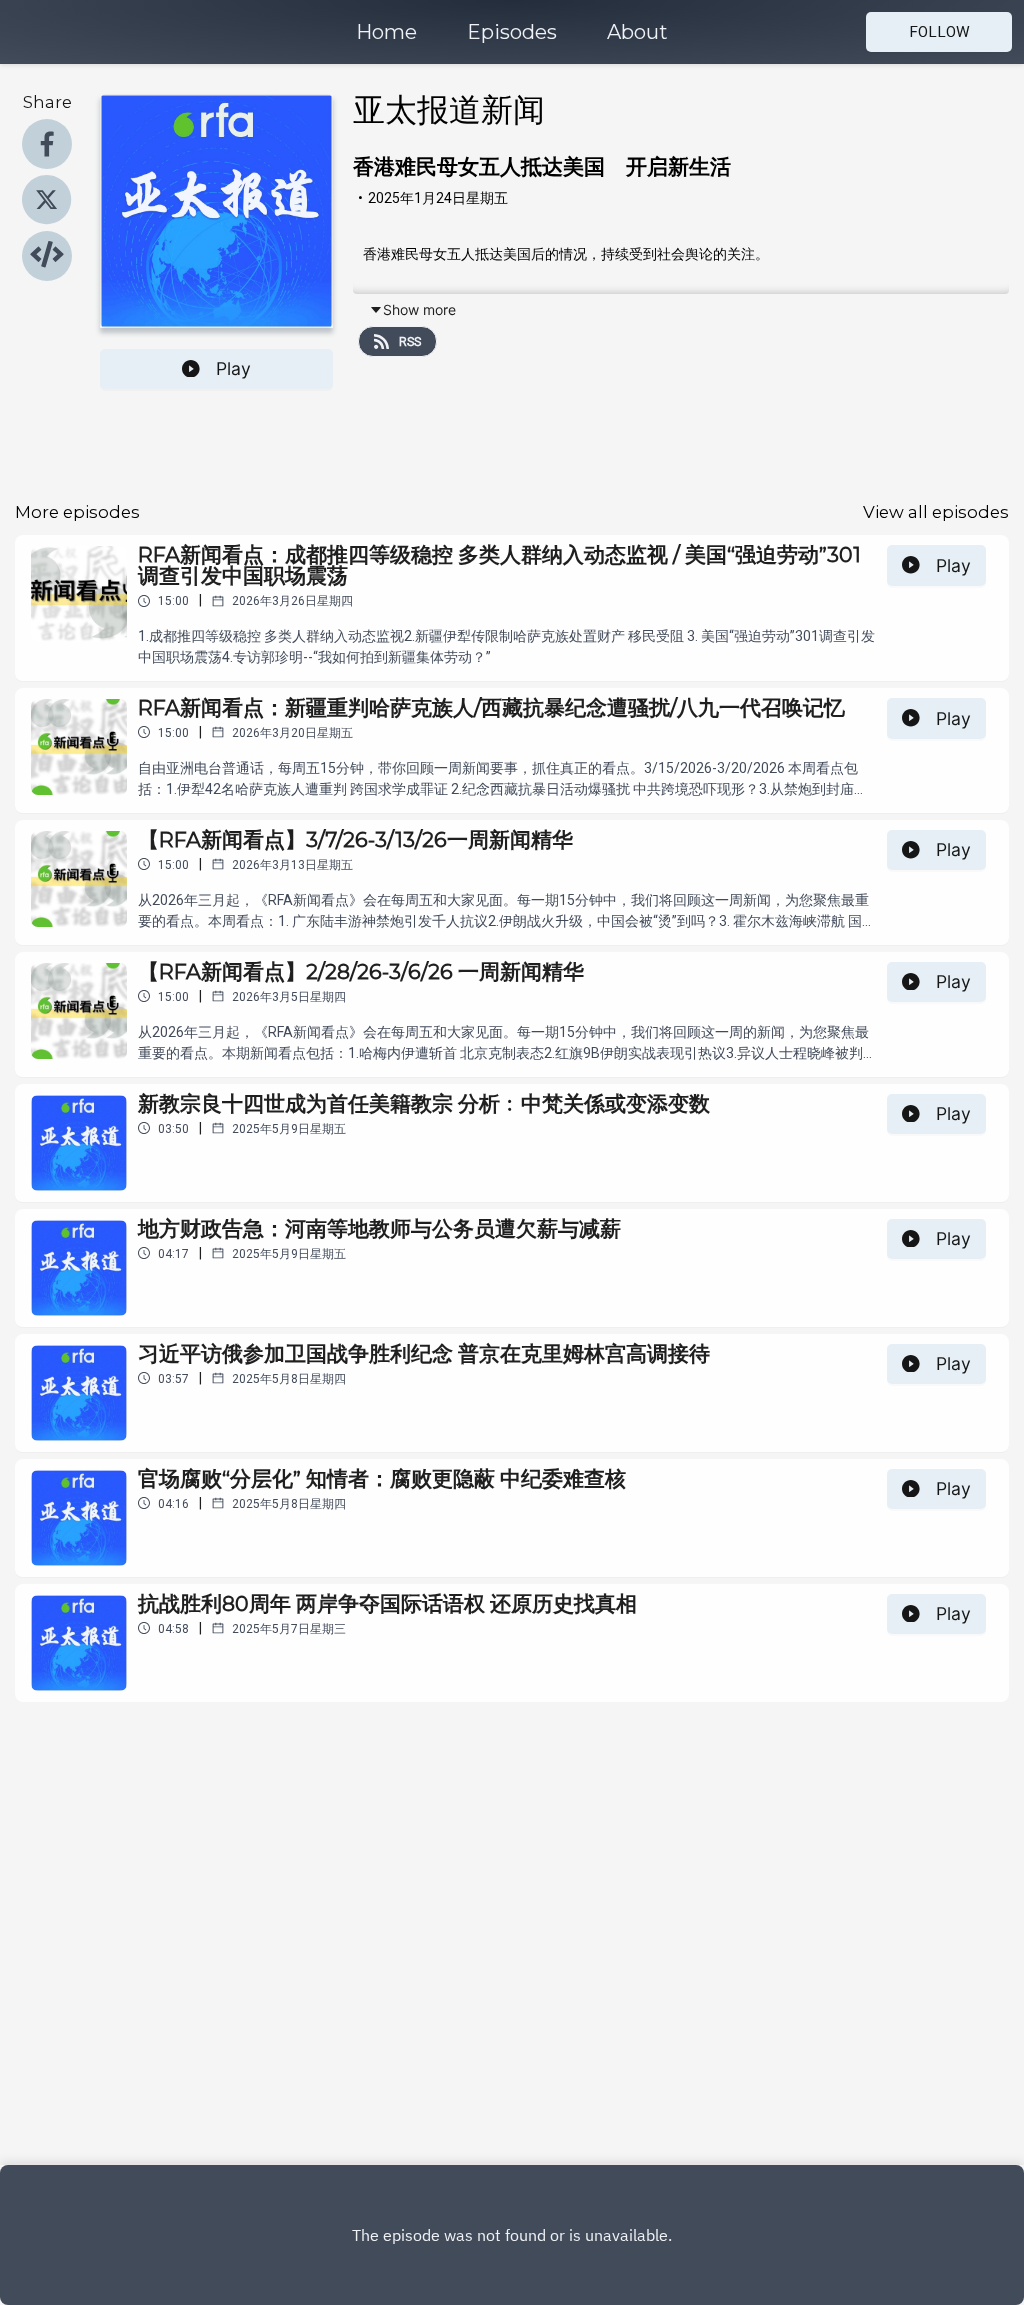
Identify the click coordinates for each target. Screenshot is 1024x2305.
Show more (419, 309)
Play (233, 368)
